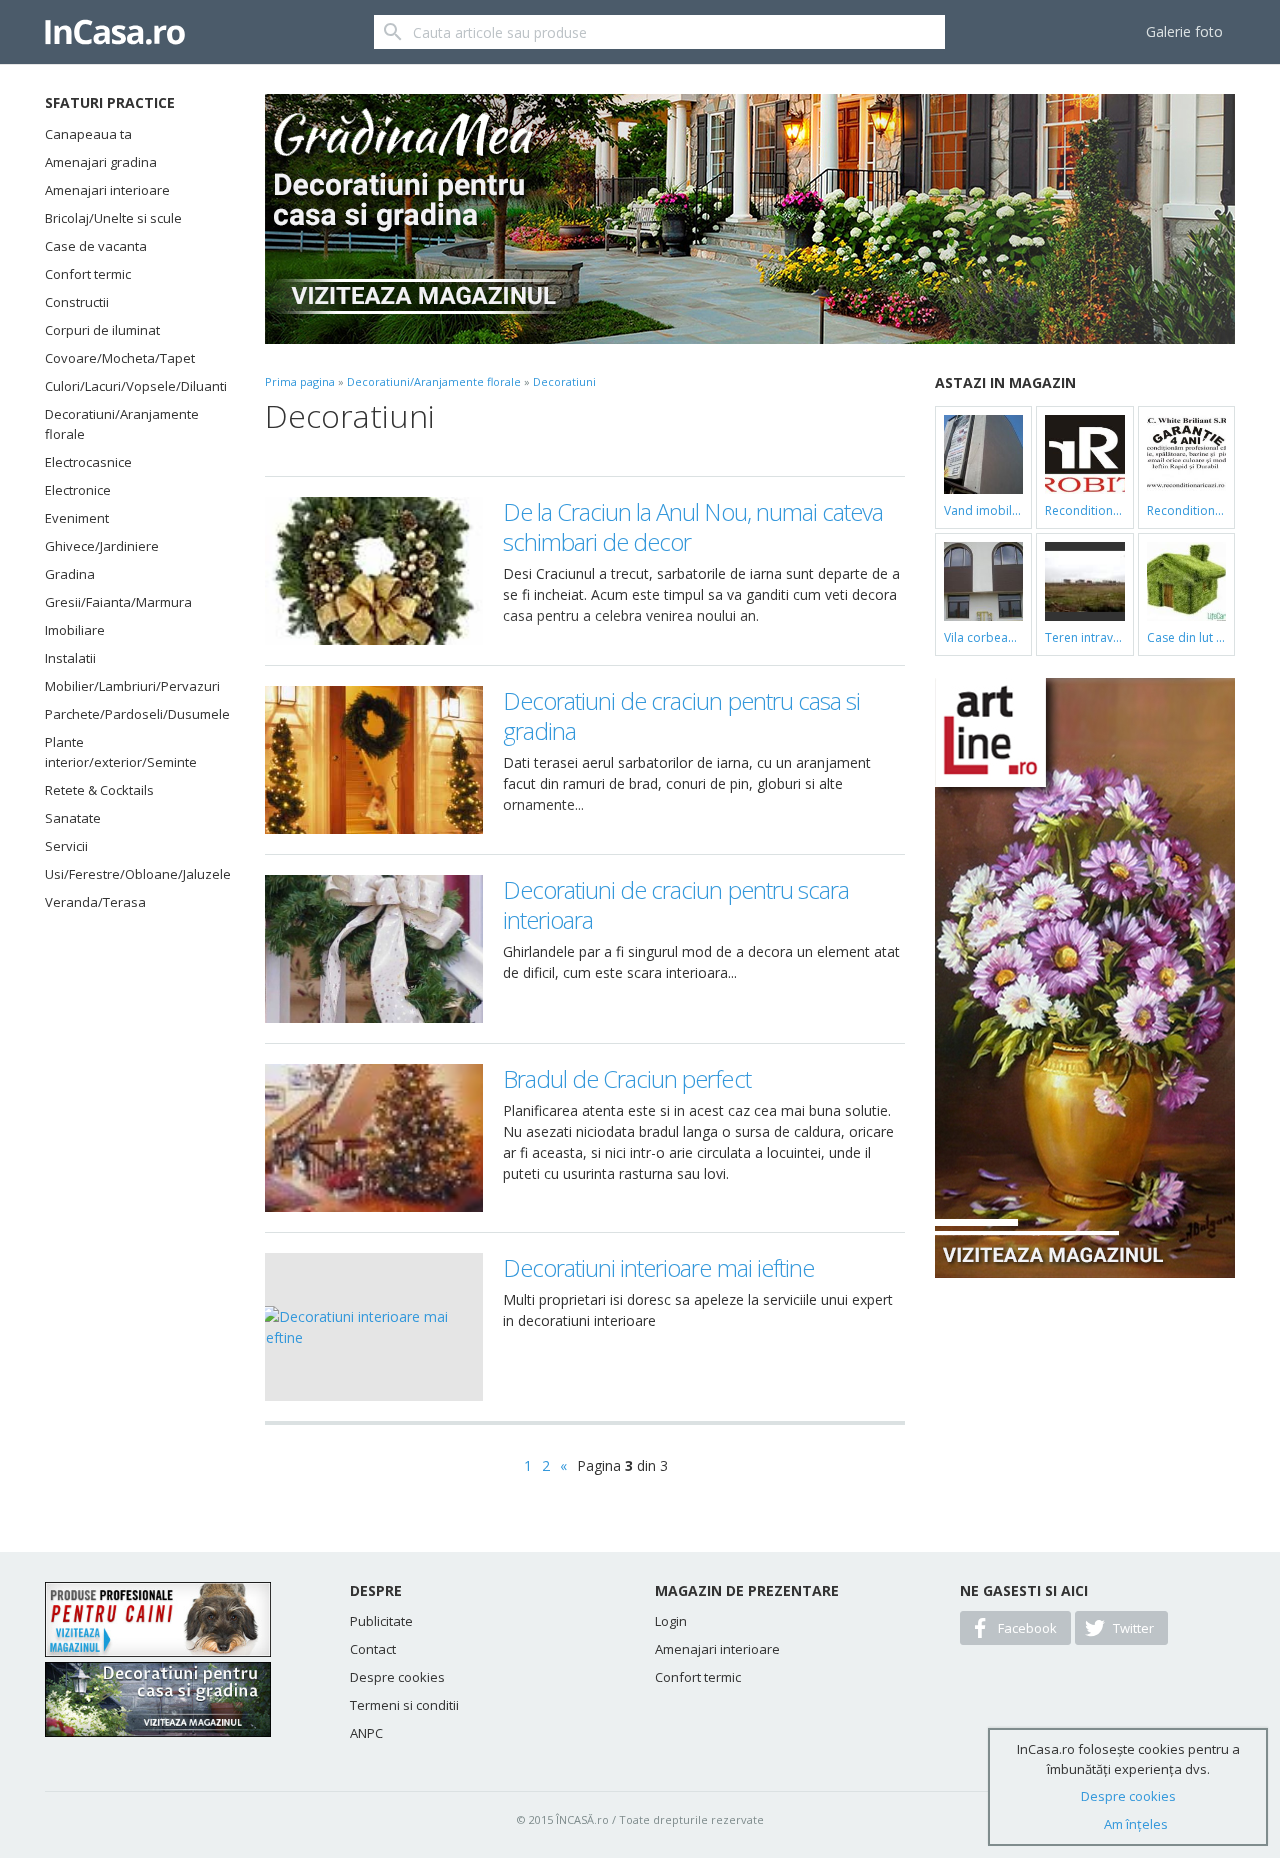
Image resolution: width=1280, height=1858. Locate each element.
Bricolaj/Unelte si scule (113, 218)
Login (671, 1621)
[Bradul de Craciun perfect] (374, 1138)
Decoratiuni (564, 381)
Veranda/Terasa (95, 902)
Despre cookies (397, 1677)
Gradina (70, 574)
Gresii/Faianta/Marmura (118, 602)
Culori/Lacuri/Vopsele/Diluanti (130, 386)
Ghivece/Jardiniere (102, 546)
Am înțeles (1136, 1824)
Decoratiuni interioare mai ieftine (658, 1267)
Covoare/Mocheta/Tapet (120, 358)
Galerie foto (1184, 31)
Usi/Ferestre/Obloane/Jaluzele (130, 874)
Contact (373, 1649)
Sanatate (73, 818)
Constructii (77, 302)
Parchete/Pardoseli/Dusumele (130, 714)
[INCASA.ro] (115, 32)
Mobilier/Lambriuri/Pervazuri (130, 686)
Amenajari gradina (101, 162)
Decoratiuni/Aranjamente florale (122, 424)
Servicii (66, 846)
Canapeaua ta (88, 134)
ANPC (366, 1733)
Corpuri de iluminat (102, 330)
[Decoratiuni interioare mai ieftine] (374, 1327)
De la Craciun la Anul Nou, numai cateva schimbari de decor (693, 526)
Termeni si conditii (404, 1705)
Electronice (78, 490)
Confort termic (88, 274)
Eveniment (77, 518)
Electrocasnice (88, 462)
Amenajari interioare (107, 190)
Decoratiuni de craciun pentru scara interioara (676, 904)
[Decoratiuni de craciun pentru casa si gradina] (374, 760)
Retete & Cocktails (99, 790)
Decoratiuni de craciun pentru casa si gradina (681, 715)
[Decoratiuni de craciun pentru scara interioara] (374, 949)
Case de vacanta (96, 246)
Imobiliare (75, 630)
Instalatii (70, 658)
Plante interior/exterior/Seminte (121, 752)
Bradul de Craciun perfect (627, 1078)
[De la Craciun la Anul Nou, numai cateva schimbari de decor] (374, 571)
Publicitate (381, 1621)
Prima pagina (300, 381)
